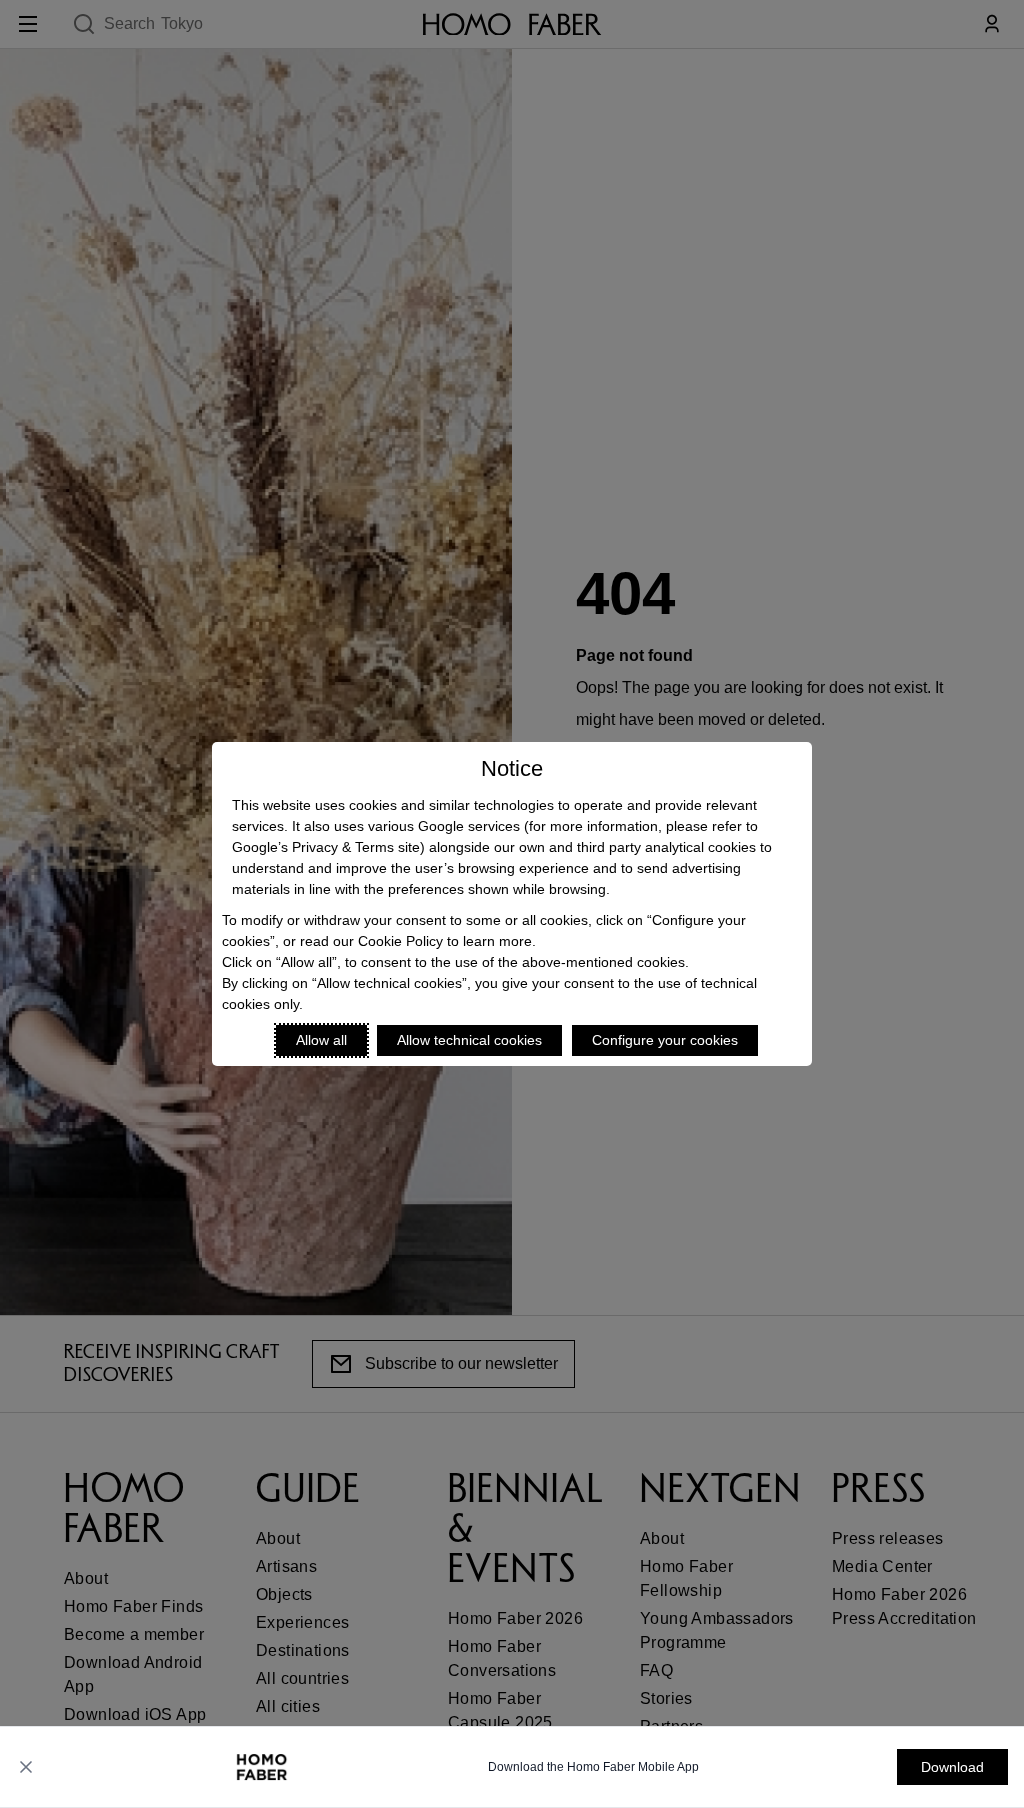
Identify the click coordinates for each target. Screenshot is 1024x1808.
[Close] (26, 1767)
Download (952, 1767)
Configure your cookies (665, 1040)
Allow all (321, 1040)
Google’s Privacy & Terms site (326, 847)
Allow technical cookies (469, 1040)
